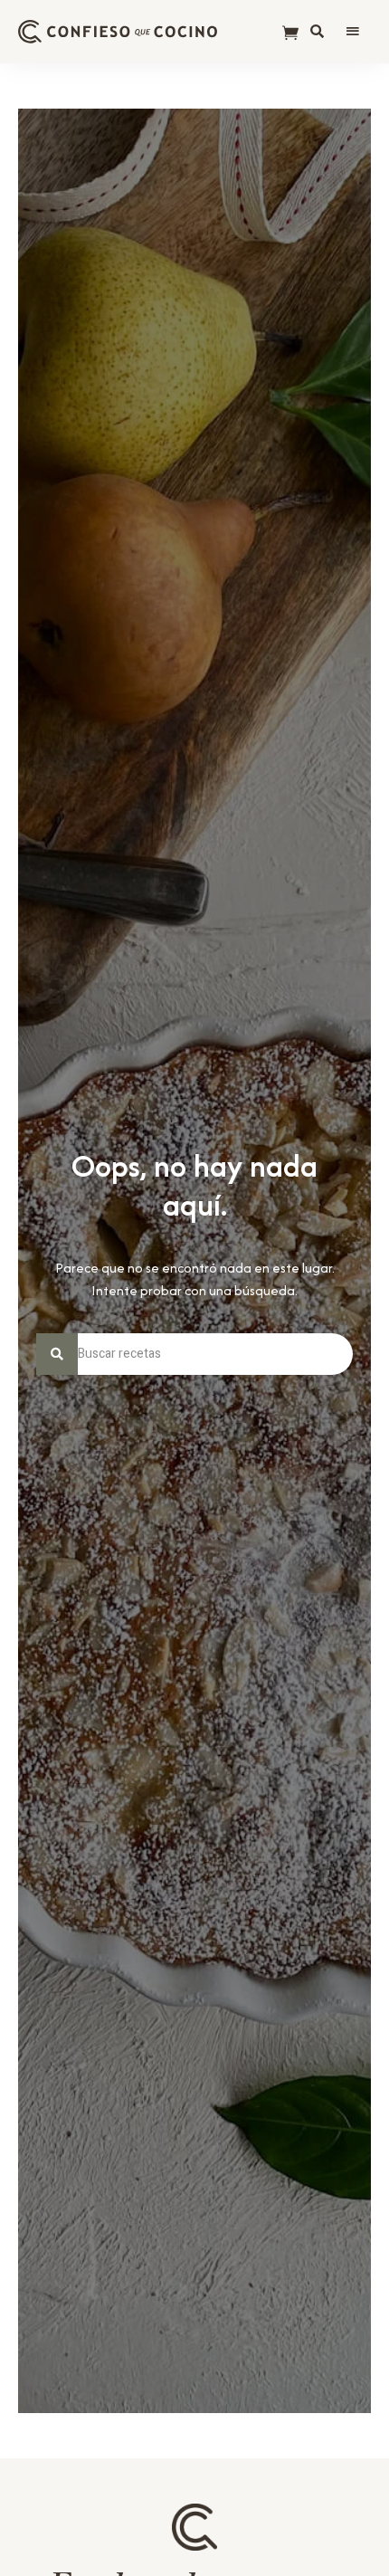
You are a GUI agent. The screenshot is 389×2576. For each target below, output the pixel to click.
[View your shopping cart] (290, 34)
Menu (353, 32)
